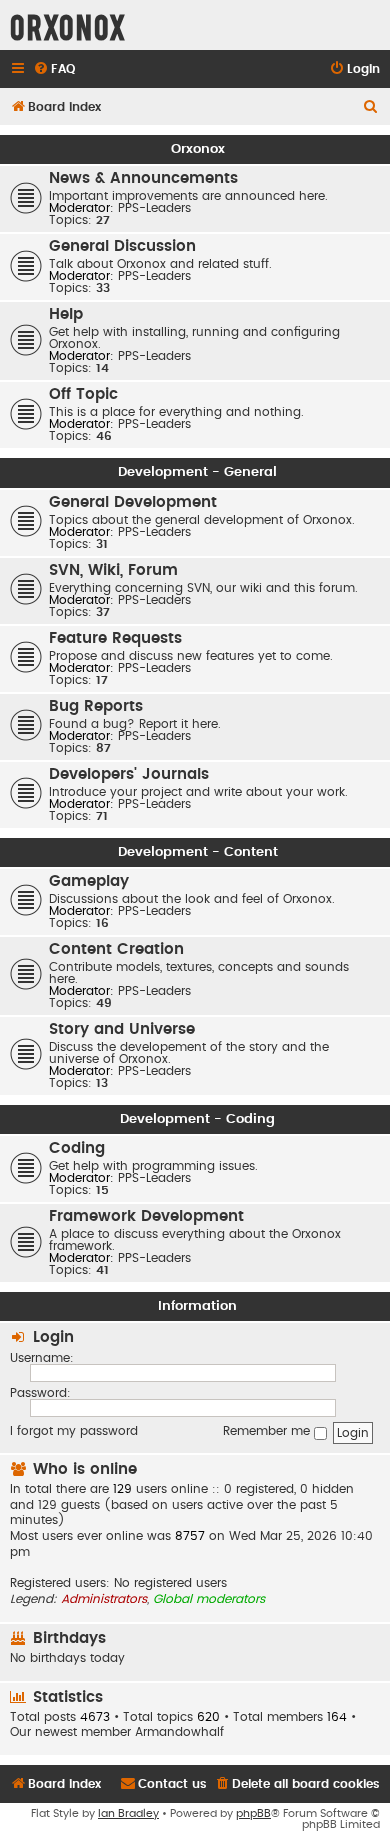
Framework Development (146, 1216)
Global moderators (209, 1599)
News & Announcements (143, 178)
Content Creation (116, 949)
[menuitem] (54, 69)
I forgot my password (74, 1431)
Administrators (104, 1599)
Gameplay (89, 881)
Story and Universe (122, 1029)
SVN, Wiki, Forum (113, 570)
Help (66, 314)
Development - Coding (197, 1119)
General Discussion (122, 246)
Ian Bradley (128, 1813)
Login (53, 1337)
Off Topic (83, 394)
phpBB (253, 1813)
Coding (77, 1148)
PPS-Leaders (154, 208)
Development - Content (198, 852)
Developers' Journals (129, 774)
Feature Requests (115, 638)
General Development (133, 502)
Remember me (268, 1431)
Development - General (197, 472)
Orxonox (198, 149)
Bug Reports (96, 706)
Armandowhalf (179, 1732)
